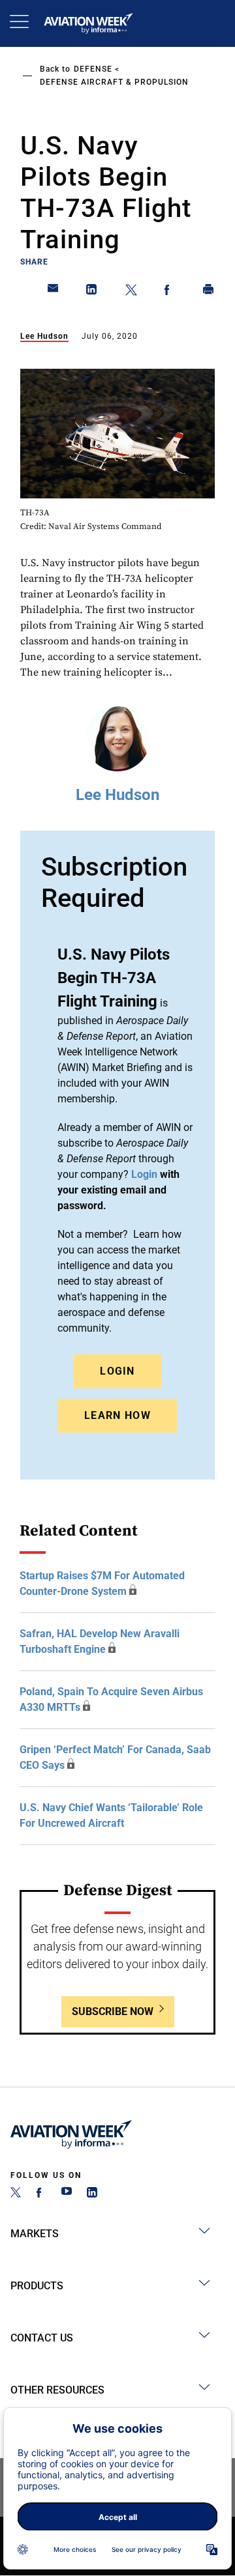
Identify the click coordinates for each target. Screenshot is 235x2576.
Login (117, 1371)
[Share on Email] (54, 292)
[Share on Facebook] (170, 292)
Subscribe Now (113, 2011)
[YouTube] (67, 2194)
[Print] (209, 292)
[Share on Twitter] (131, 292)
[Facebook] (41, 2194)
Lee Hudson (44, 336)
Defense (93, 69)
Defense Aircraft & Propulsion (114, 82)
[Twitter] (16, 2194)
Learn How (117, 1415)
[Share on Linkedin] (92, 292)
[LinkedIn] (92, 2194)
